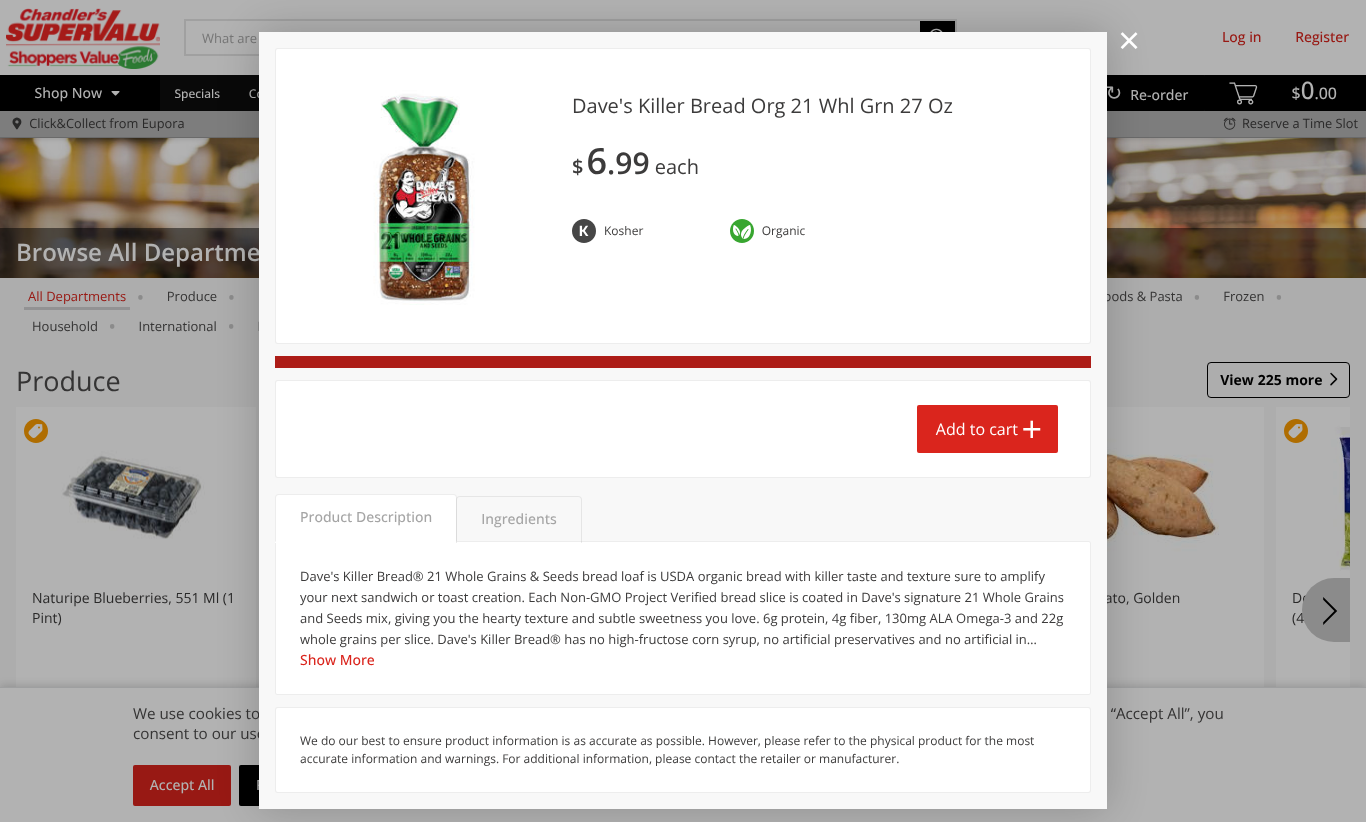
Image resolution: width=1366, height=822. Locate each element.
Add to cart (977, 429)
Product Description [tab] (366, 517)
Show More (337, 660)
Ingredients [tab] (518, 519)
